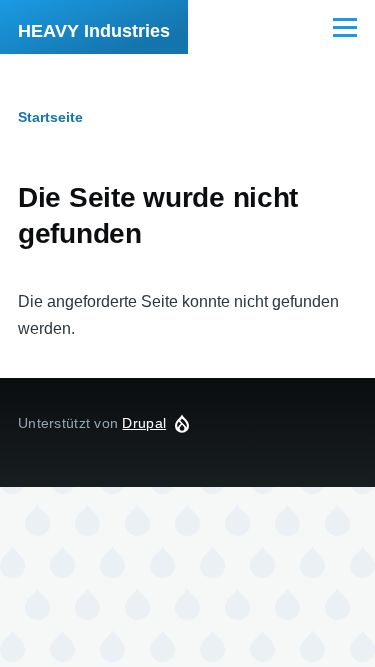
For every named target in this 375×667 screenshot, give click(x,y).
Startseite (50, 117)
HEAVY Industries (94, 31)
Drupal (144, 423)
